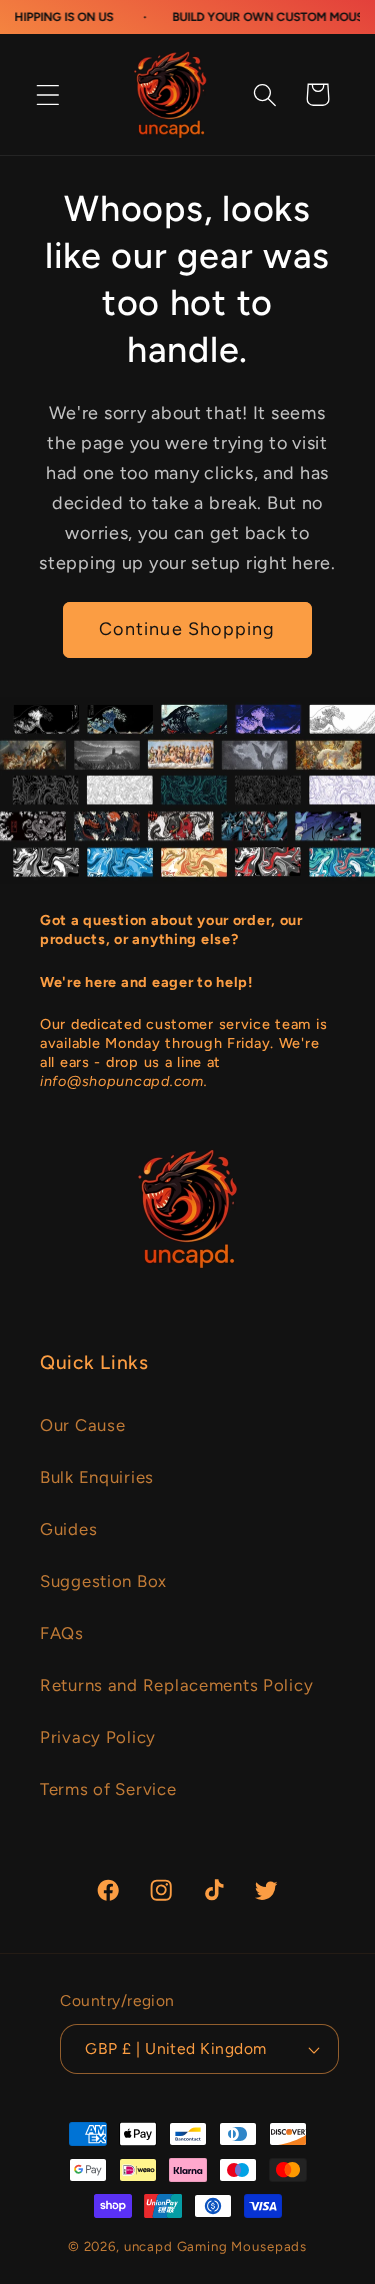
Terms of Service (108, 1789)
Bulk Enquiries (97, 1477)
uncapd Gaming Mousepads (215, 2246)
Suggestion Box (103, 1581)
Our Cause (82, 1425)
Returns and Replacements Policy (176, 1685)
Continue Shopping (187, 629)
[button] (48, 94)
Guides (68, 1529)
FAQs (62, 1633)
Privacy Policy (98, 1737)
